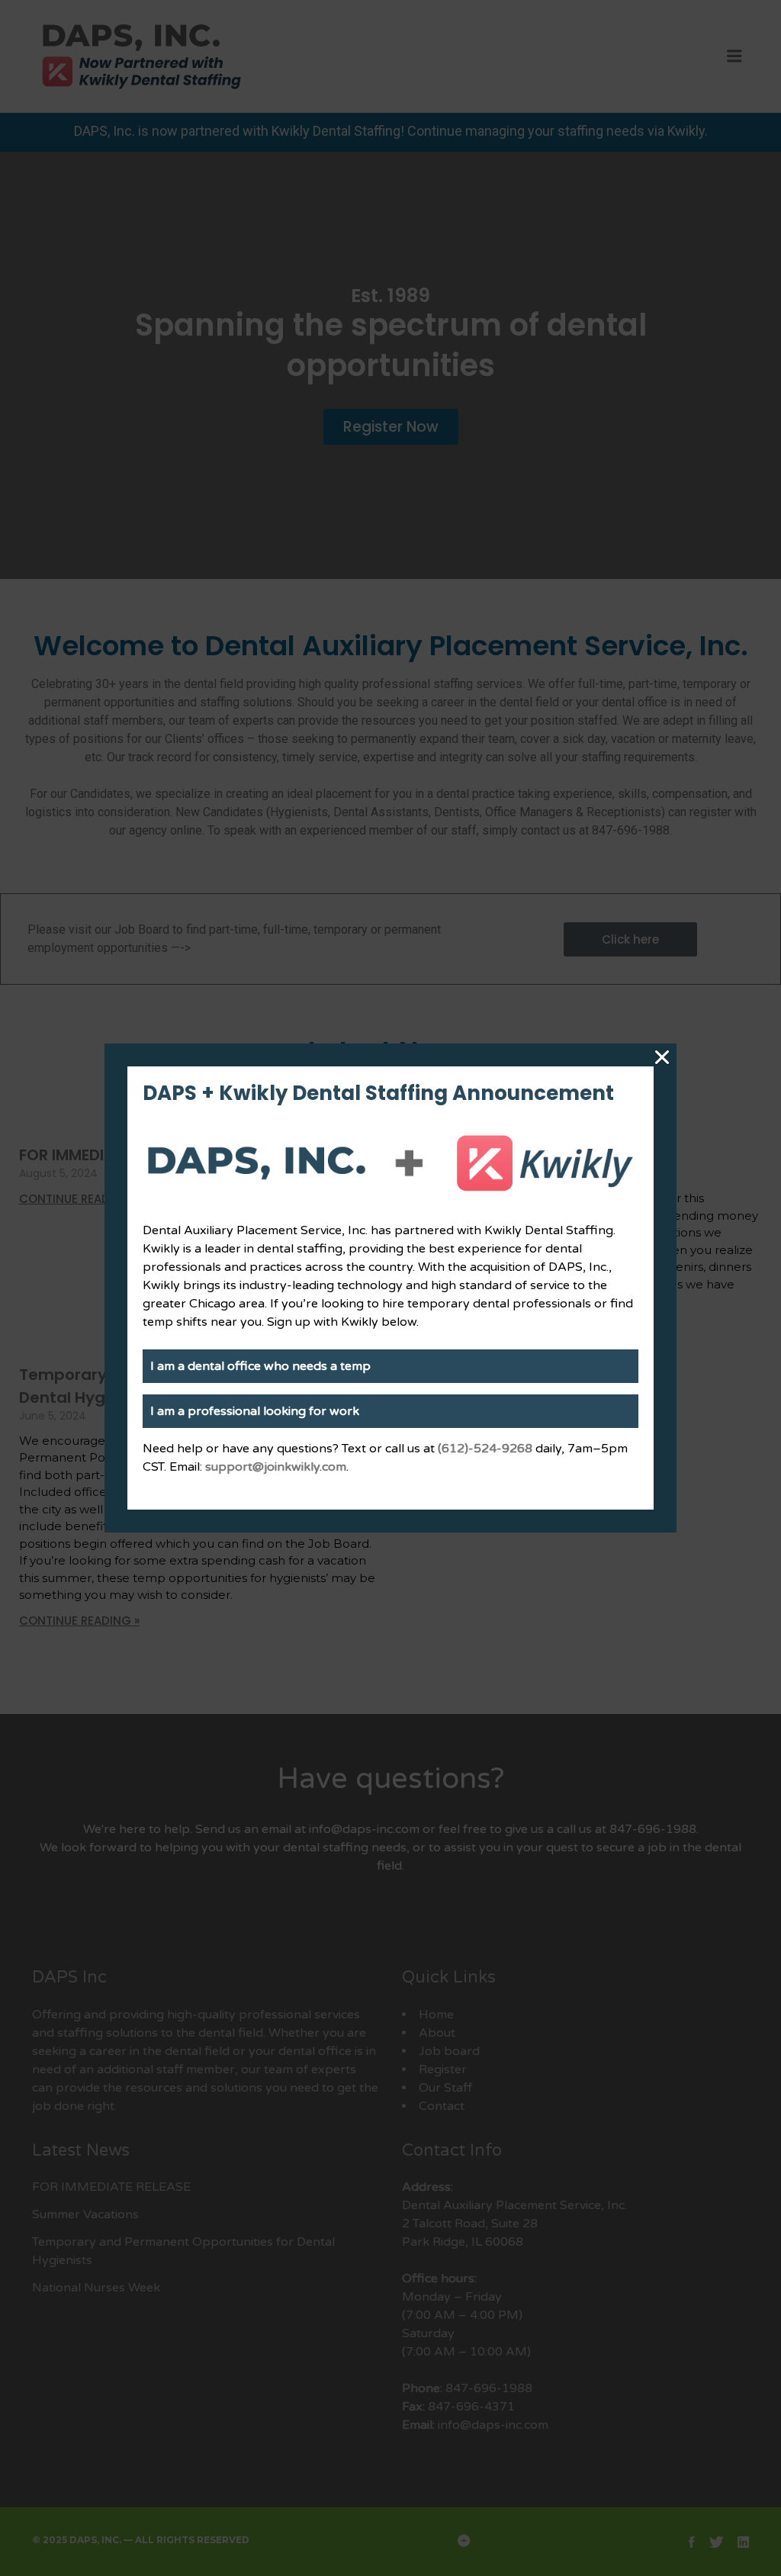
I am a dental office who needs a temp (260, 1366)
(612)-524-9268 (485, 1449)
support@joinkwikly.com (276, 1467)
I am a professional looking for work (255, 1411)
